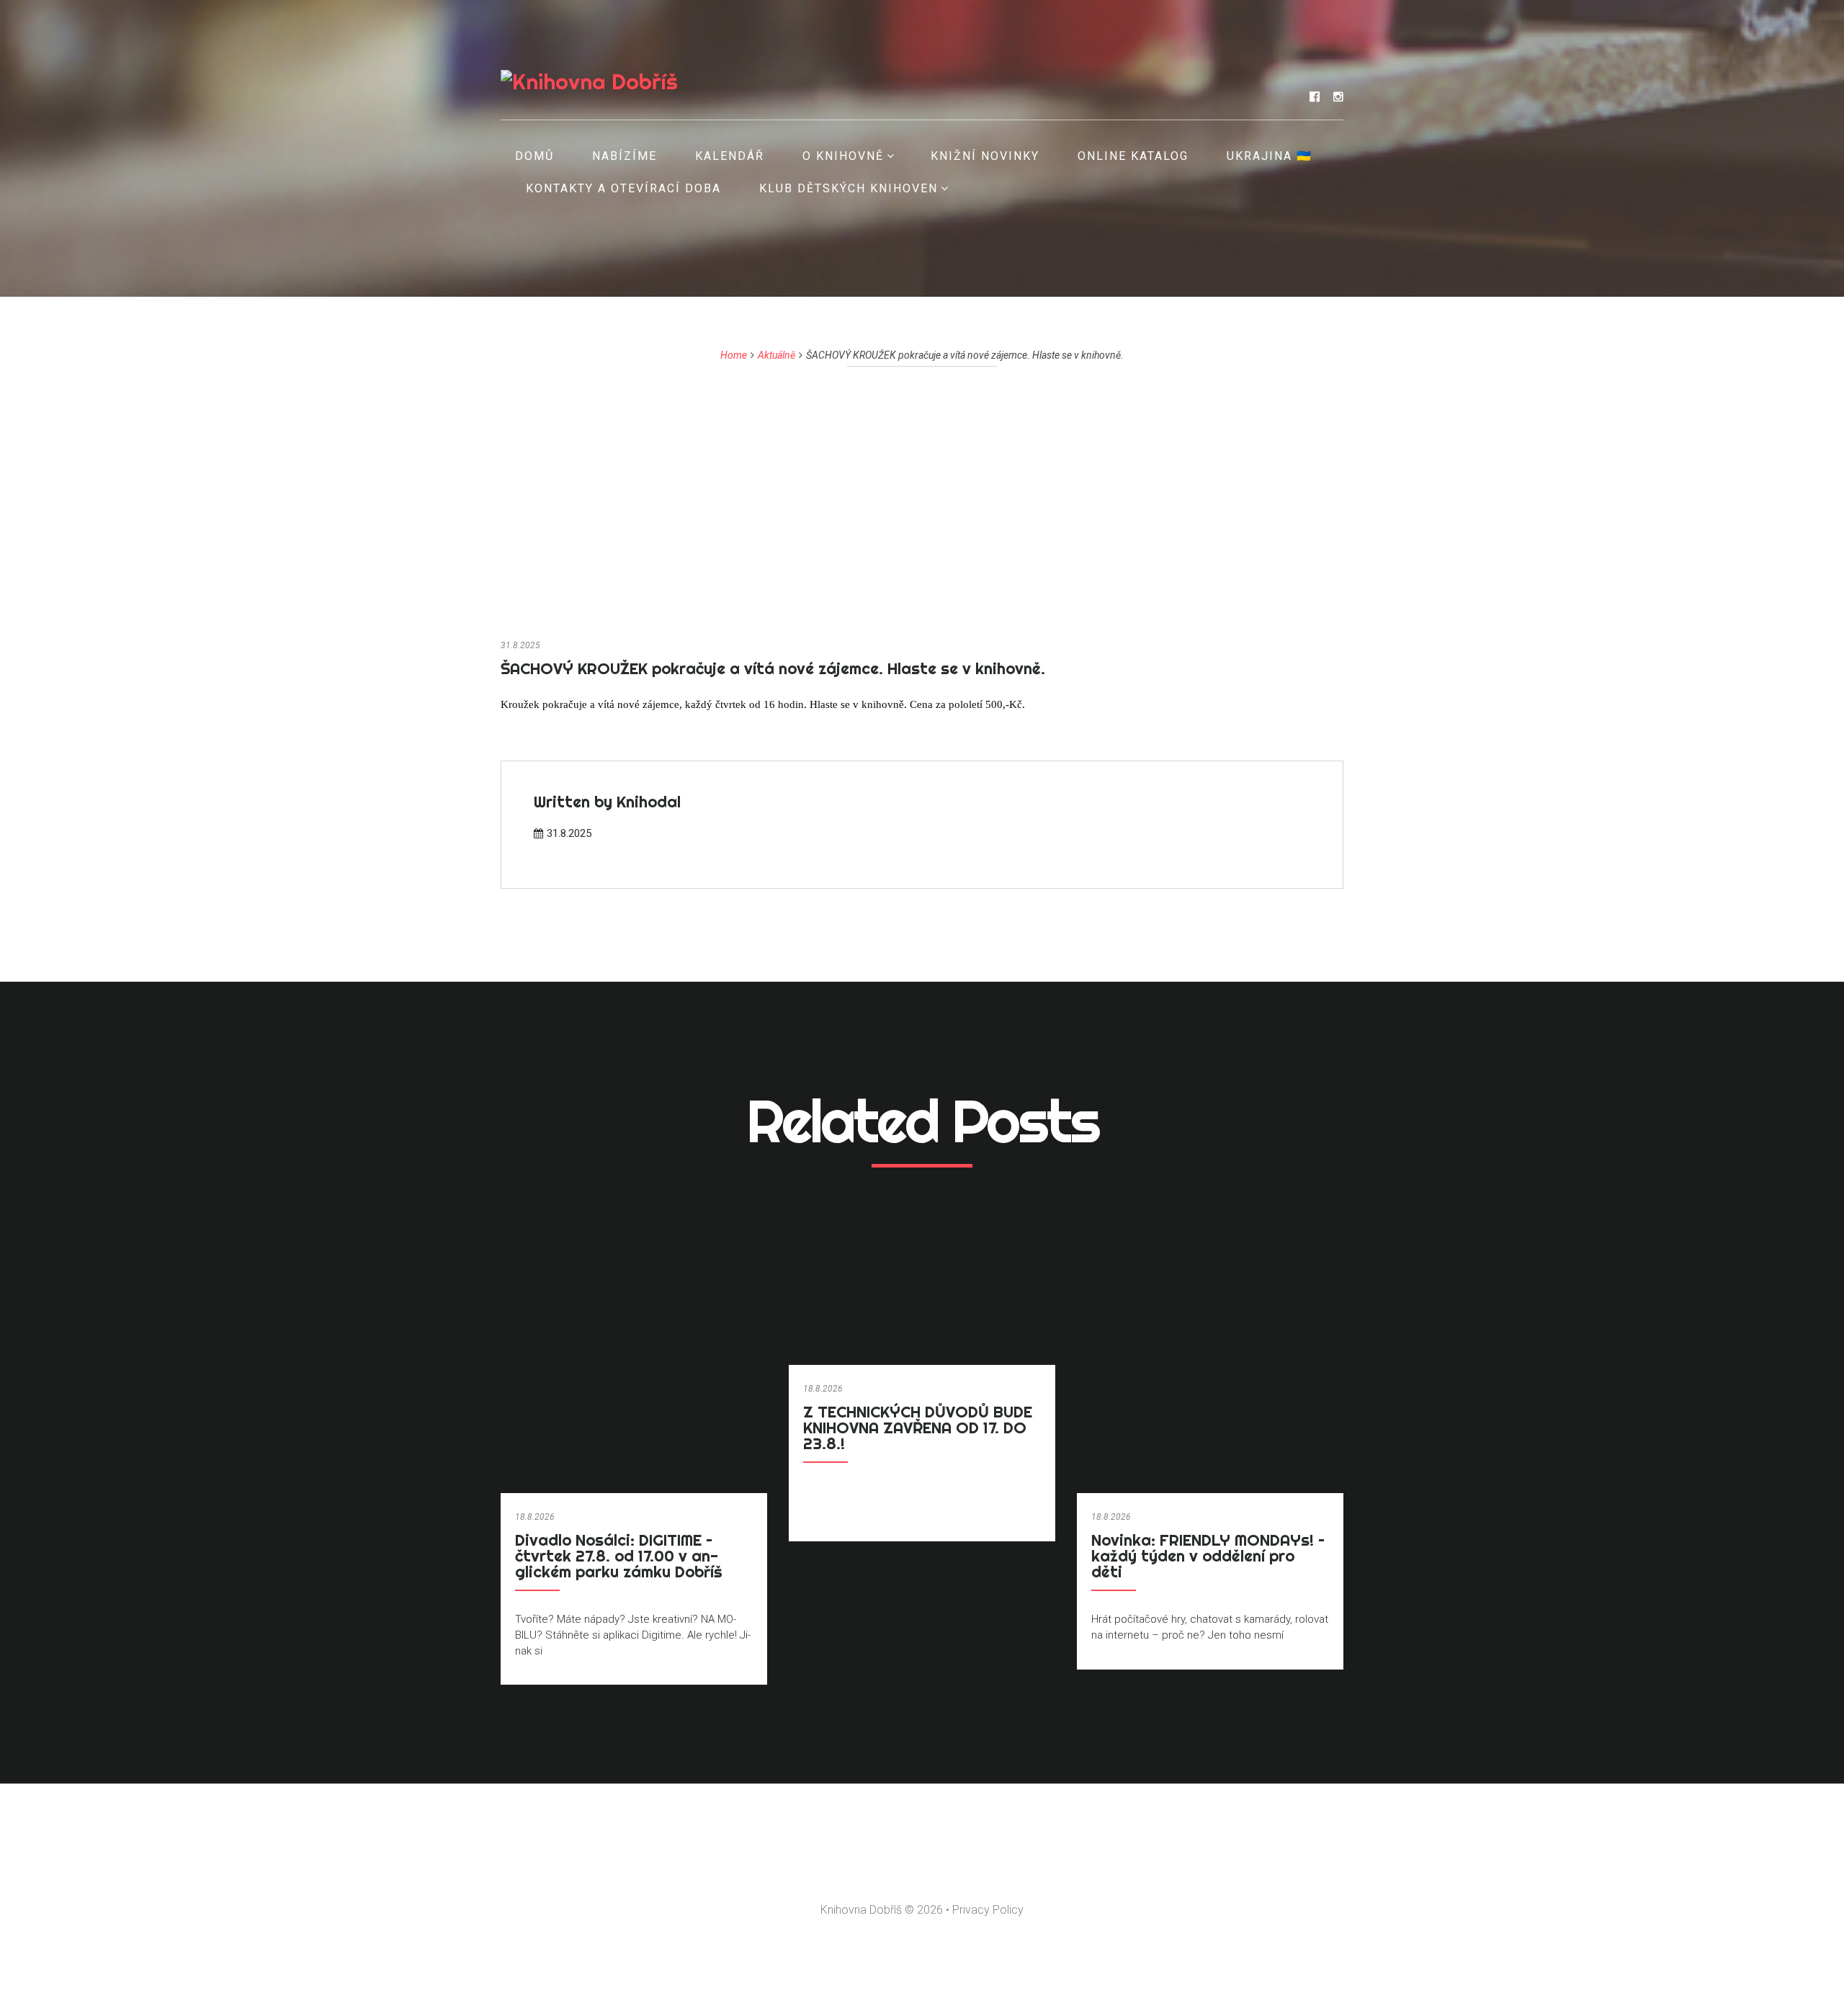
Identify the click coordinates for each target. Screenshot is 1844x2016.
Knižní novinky (985, 156)
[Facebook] (1315, 97)
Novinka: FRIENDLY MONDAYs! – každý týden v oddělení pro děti (1208, 1556)
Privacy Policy (988, 1910)
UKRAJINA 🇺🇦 (1270, 156)
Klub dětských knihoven (849, 188)
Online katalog (1133, 156)
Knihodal (649, 802)
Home (734, 355)
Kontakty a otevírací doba (623, 188)
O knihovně (843, 156)
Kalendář (730, 156)
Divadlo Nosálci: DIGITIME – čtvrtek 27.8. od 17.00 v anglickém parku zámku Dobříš (619, 1556)
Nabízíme (625, 156)
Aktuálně (776, 355)
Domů (534, 156)
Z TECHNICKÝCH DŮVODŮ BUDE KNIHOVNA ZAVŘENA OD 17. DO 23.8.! (918, 1428)
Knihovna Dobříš (861, 1910)
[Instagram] (1338, 97)
